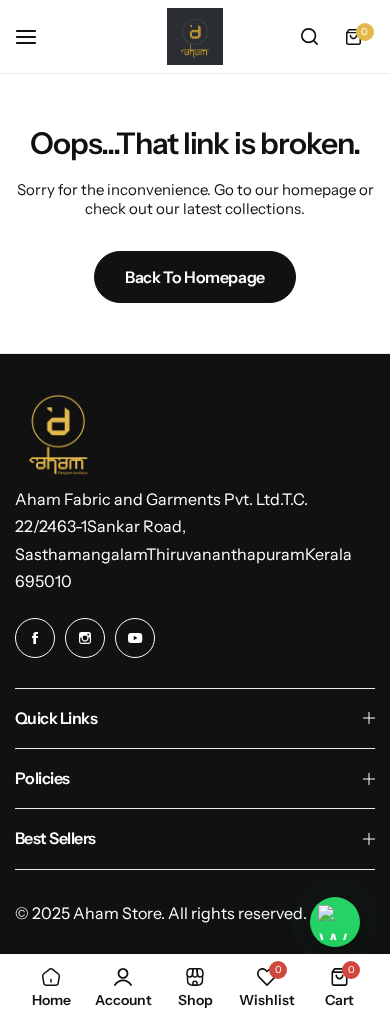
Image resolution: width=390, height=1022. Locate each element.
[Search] (309, 37)
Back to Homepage (195, 277)
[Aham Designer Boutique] (195, 36)
